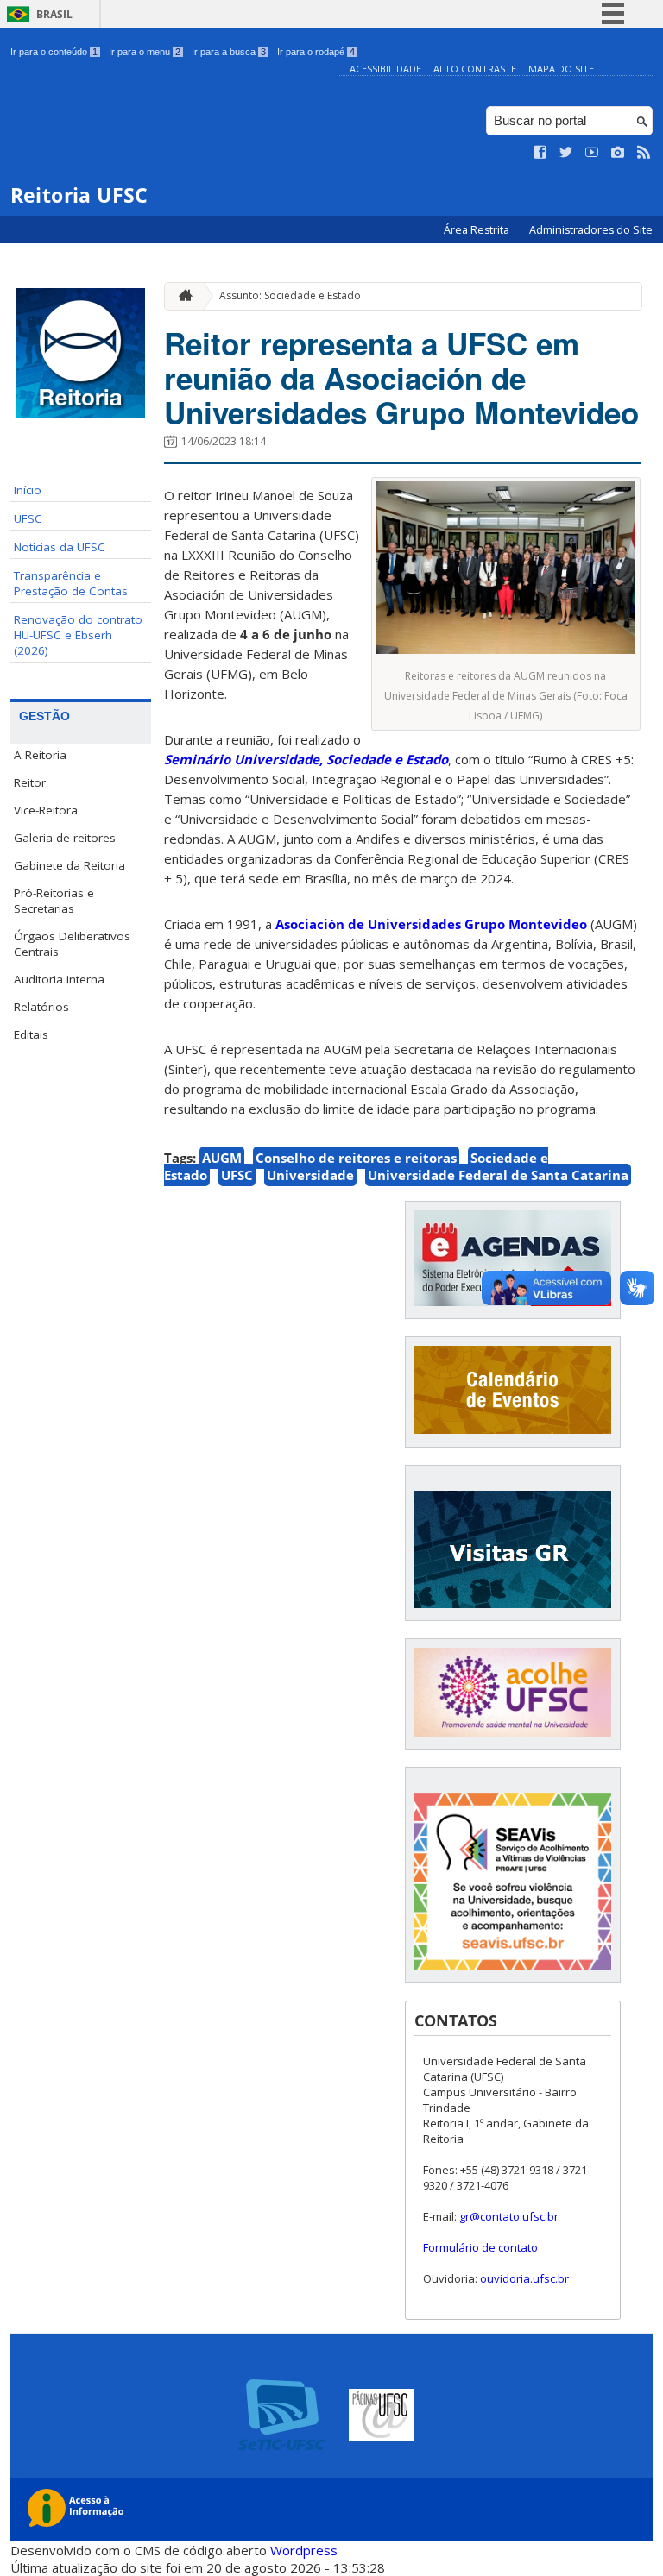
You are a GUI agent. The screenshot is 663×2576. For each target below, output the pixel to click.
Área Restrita (478, 230)
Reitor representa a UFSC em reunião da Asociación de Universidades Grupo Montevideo (401, 378)
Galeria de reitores (65, 838)
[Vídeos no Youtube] (592, 153)
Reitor (30, 782)
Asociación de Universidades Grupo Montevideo (431, 924)
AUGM (222, 1158)
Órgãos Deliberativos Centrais (72, 944)
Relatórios (41, 1007)
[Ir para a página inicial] (181, 296)
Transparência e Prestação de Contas (71, 583)
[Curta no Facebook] (540, 153)
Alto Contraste (475, 69)
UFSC (28, 518)
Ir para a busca (229, 52)
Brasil (54, 14)
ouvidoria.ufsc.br (524, 2278)
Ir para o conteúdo (54, 52)
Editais (31, 1034)
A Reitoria (40, 755)
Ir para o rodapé (316, 52)
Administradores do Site (591, 230)
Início (28, 490)
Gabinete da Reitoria (69, 865)
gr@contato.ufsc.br (509, 2216)
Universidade (310, 1175)
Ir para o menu (145, 52)
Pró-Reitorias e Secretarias (54, 901)
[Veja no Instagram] (618, 153)
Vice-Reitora (46, 810)
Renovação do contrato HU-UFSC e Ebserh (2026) (78, 635)
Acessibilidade (385, 69)
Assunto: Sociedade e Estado (290, 295)
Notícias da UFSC (60, 547)
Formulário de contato (480, 2247)
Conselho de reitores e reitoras (356, 1158)
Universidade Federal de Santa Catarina (498, 1175)
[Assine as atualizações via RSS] (644, 153)
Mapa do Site (561, 69)
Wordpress (304, 2550)
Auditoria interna (59, 979)
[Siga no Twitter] (566, 153)
